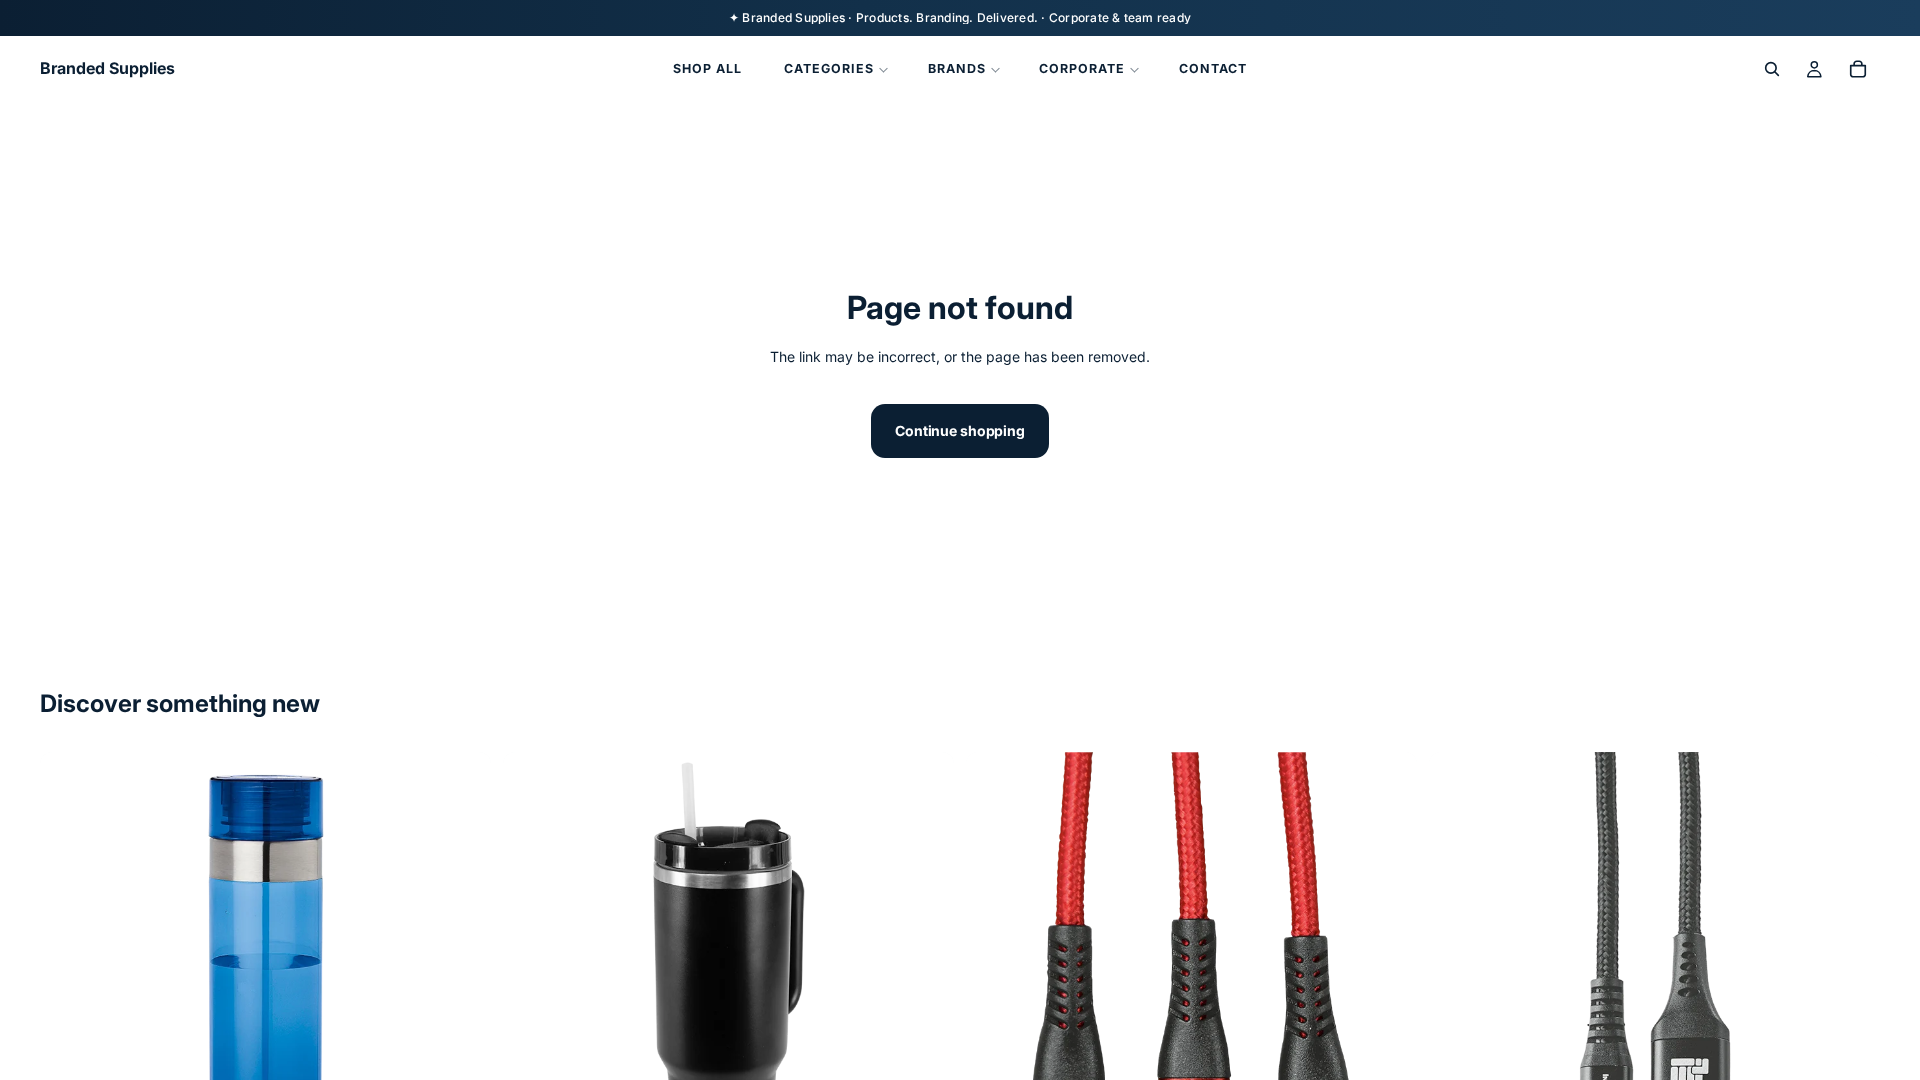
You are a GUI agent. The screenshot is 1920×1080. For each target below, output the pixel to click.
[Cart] (1858, 69)
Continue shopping (960, 430)
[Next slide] (461, 978)
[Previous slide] (70, 978)
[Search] (1772, 69)
